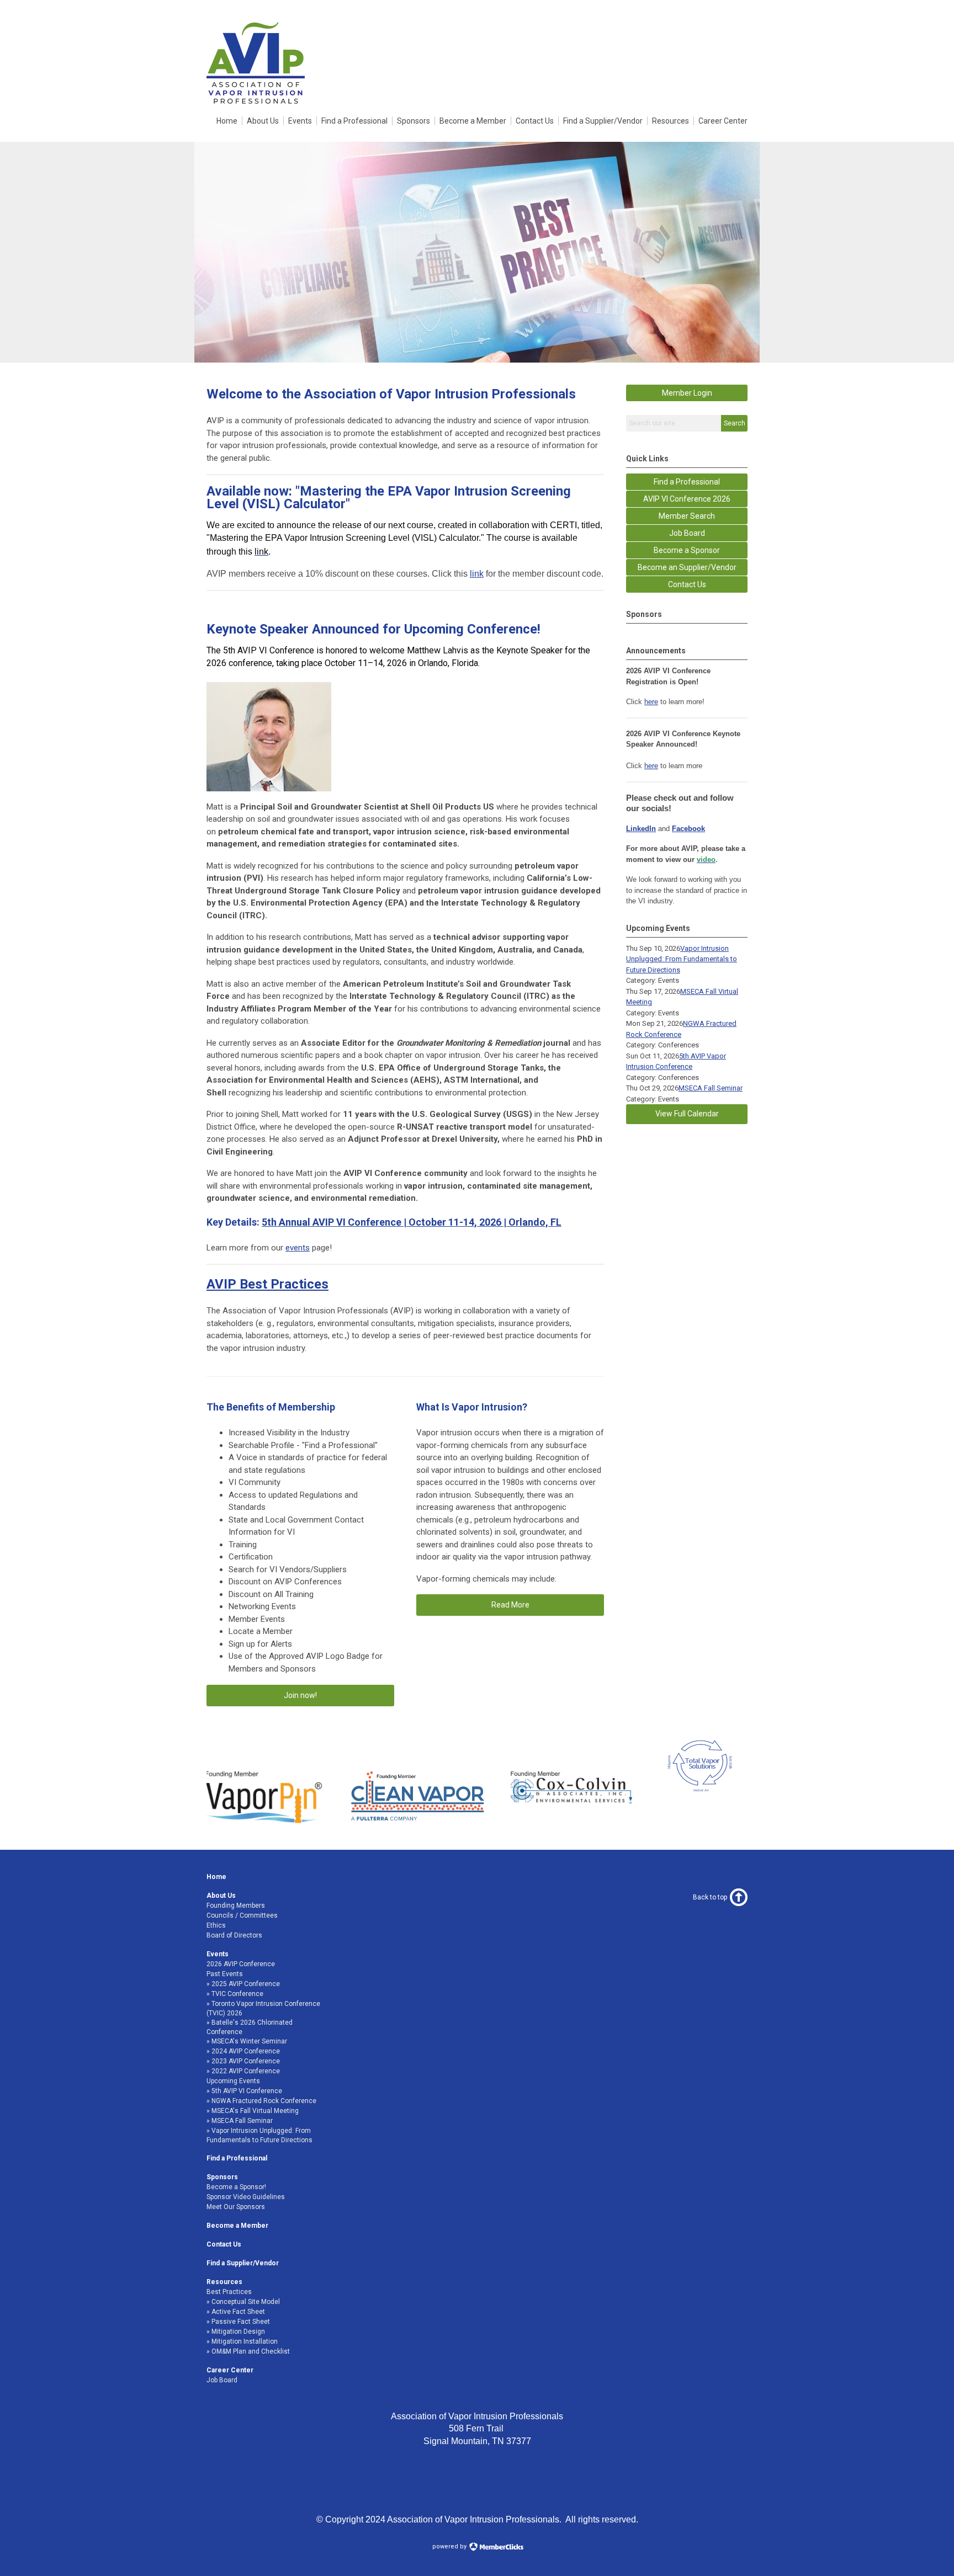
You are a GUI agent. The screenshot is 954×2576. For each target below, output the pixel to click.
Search (735, 423)
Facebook (688, 829)
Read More (510, 1605)
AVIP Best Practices (267, 1284)
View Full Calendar (687, 1114)
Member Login (687, 393)
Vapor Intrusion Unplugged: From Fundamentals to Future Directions (682, 959)
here (651, 702)
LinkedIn (641, 829)
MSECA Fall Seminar (711, 1088)
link (477, 574)
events (298, 1248)
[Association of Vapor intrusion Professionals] (256, 103)
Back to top (710, 1897)
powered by (450, 2546)
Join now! (300, 1695)
